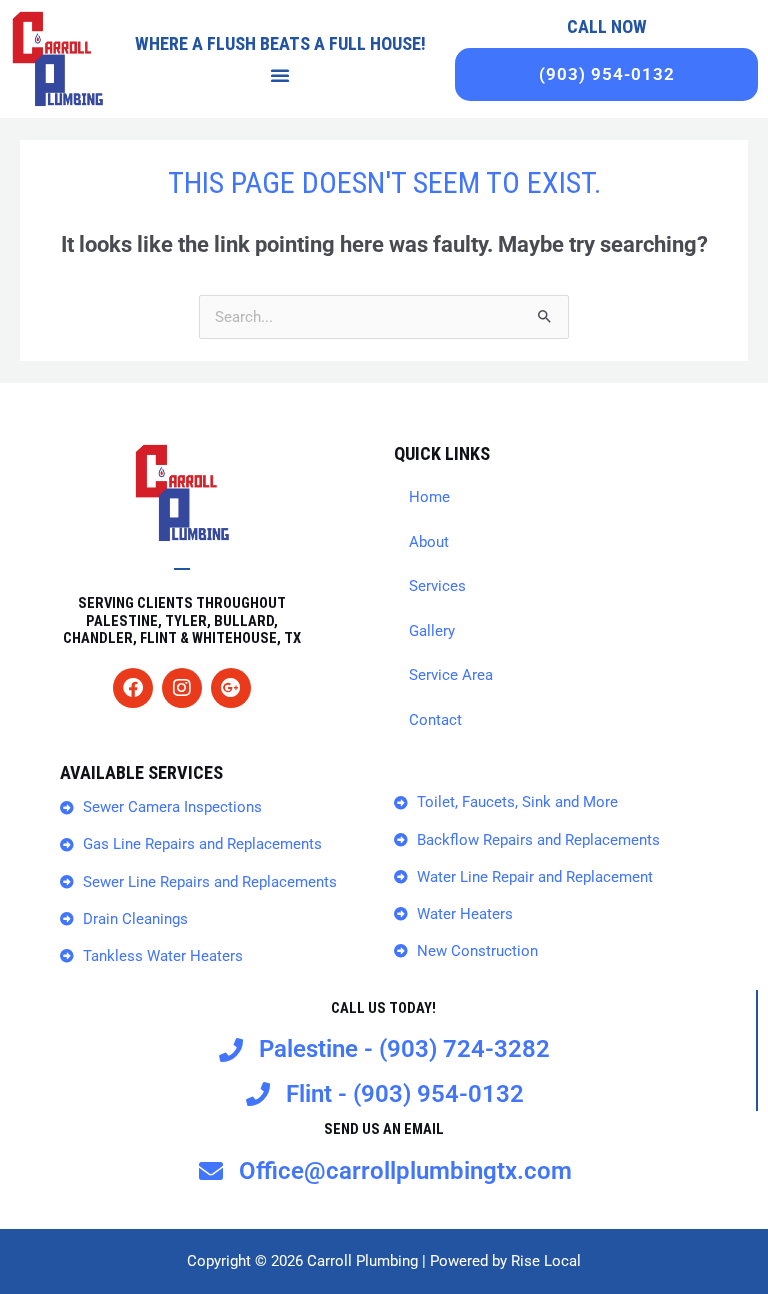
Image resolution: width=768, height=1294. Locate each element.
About (429, 542)
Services (437, 586)
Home (429, 497)
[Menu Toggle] (280, 75)
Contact (435, 720)
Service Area (451, 675)
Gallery (432, 631)
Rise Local (546, 1261)
